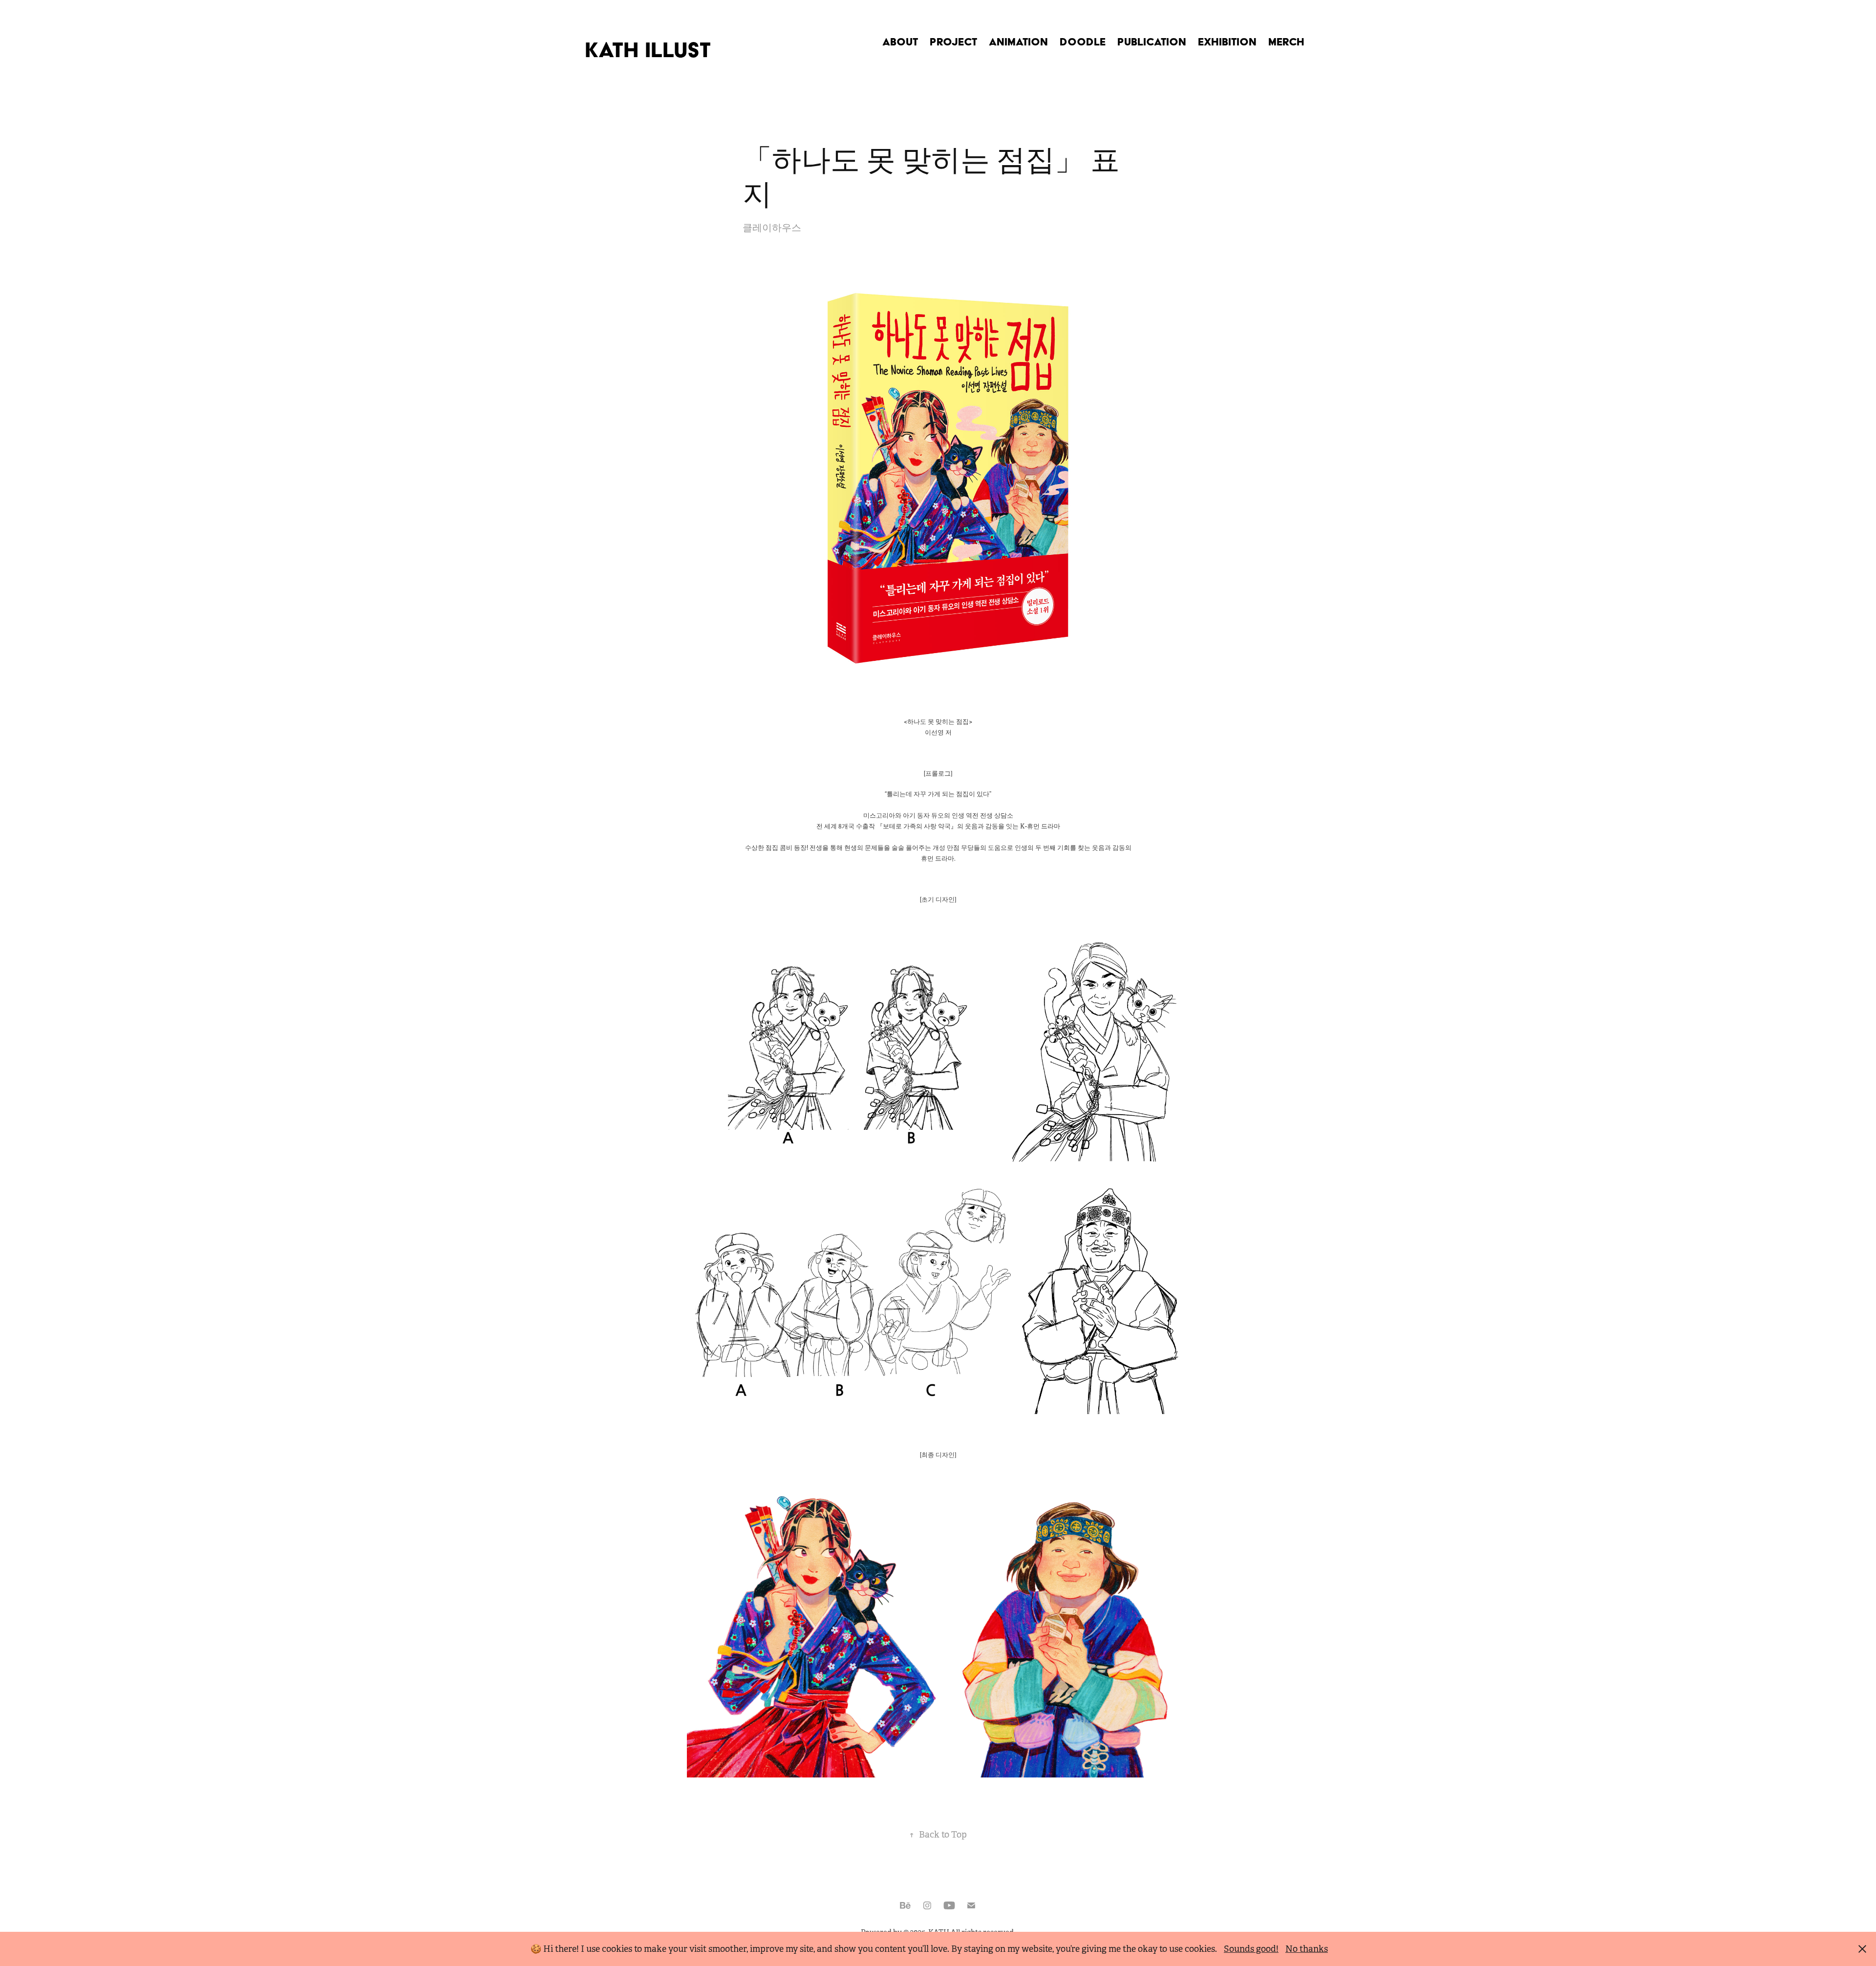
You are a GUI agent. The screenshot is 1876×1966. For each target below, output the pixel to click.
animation (1018, 42)
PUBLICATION (1152, 42)
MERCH (1286, 42)
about (900, 42)
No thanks (1307, 1949)
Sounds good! (1251, 1949)
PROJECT (953, 42)
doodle (1083, 42)
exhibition (1227, 42)
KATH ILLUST (648, 50)
